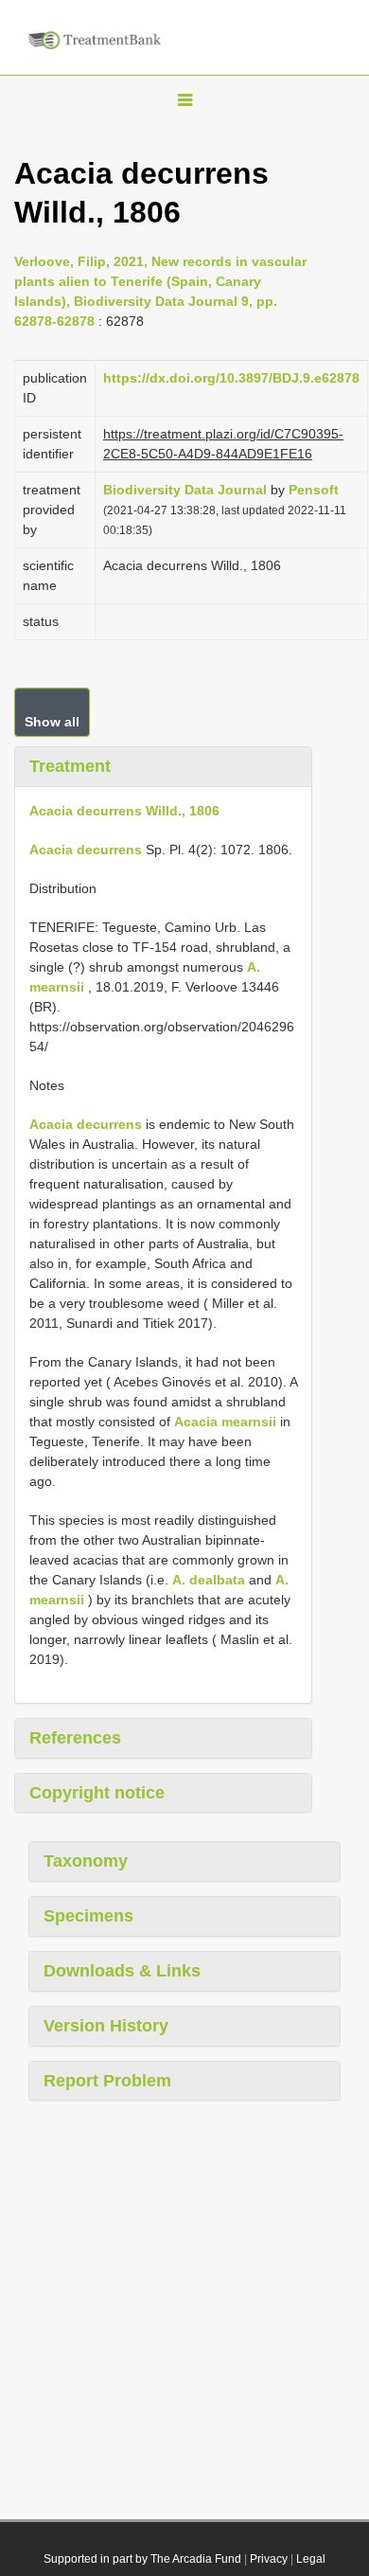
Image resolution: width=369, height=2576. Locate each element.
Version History (106, 2026)
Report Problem (107, 2081)
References (75, 1738)
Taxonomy (86, 1861)
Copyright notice (97, 1793)
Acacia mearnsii (225, 1422)
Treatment (70, 766)
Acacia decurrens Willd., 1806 (124, 811)
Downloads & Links (122, 1971)
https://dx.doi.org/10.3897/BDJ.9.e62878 (231, 378)
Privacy (269, 2559)
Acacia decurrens (86, 850)
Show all (52, 722)
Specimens (88, 1916)
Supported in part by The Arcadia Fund (142, 2559)
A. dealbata (209, 1580)
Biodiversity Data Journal (185, 490)
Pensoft (314, 490)
